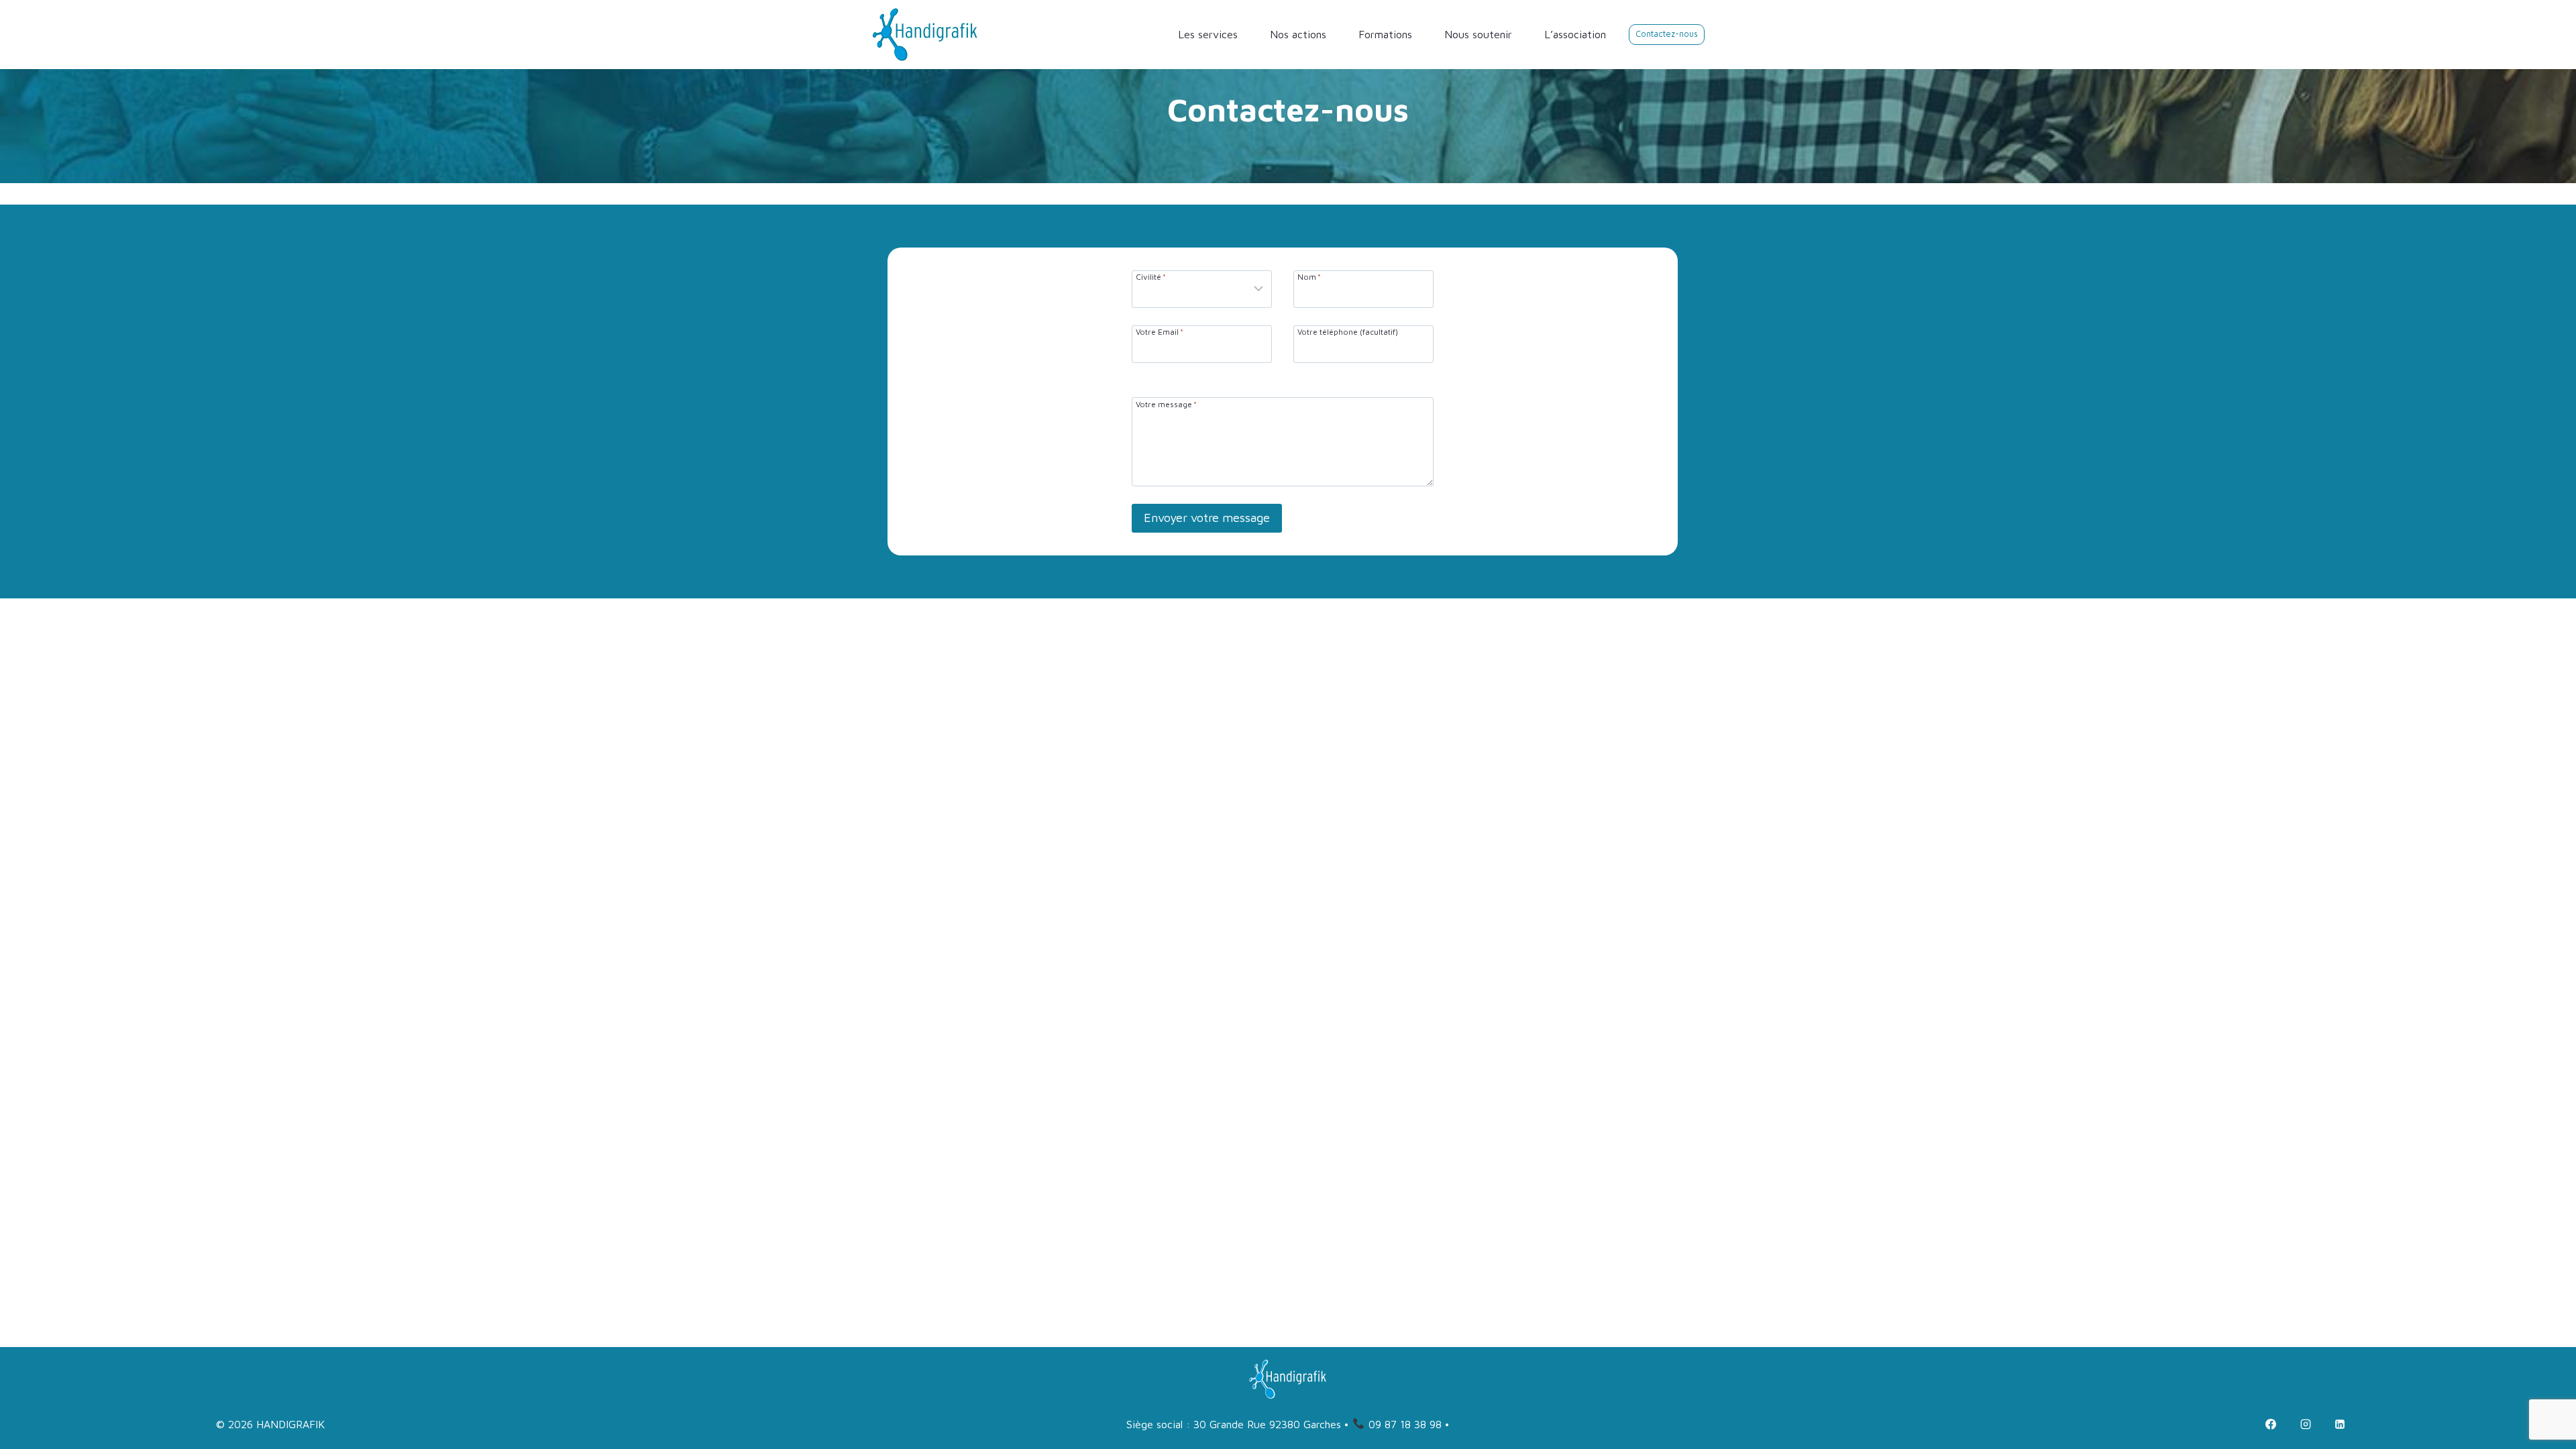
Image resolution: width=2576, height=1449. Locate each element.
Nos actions (1298, 34)
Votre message (1166, 404)
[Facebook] (2271, 1424)
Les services (1208, 34)
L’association (1575, 34)
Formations (1385, 34)
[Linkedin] (2340, 1424)
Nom (1309, 276)
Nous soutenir (1478, 34)
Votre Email (1160, 331)
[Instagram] (2306, 1424)
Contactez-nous (1667, 34)
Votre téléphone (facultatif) (1348, 331)
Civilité (1151, 276)
